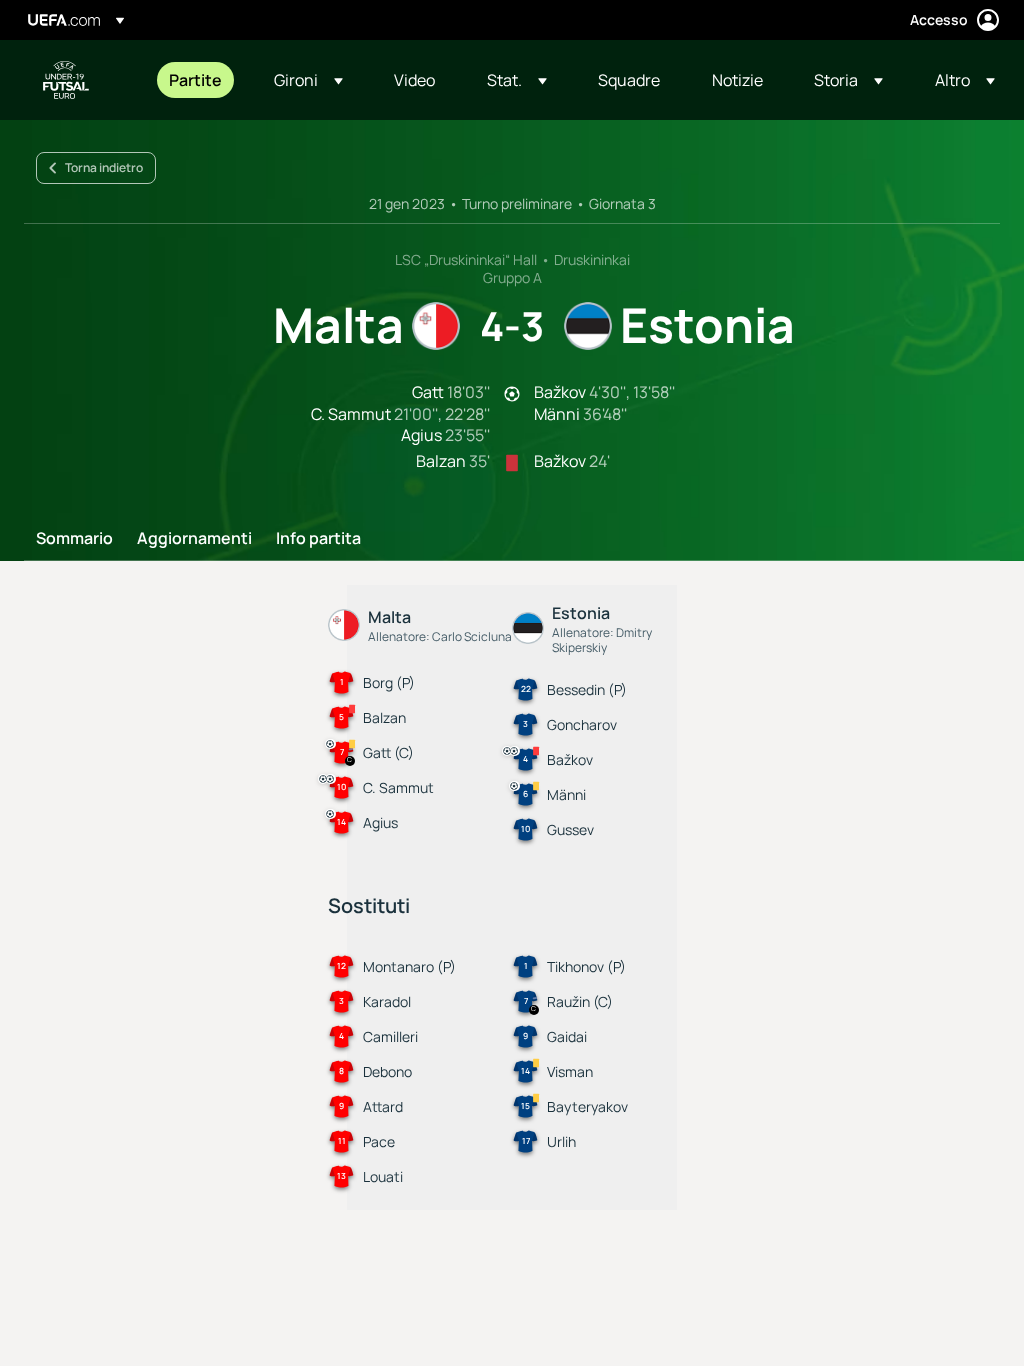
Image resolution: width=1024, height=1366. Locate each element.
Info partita (318, 539)
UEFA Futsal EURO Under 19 (66, 80)
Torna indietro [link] (104, 167)
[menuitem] (196, 80)
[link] (195, 80)
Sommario (74, 539)
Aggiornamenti (194, 539)
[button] (308, 80)
